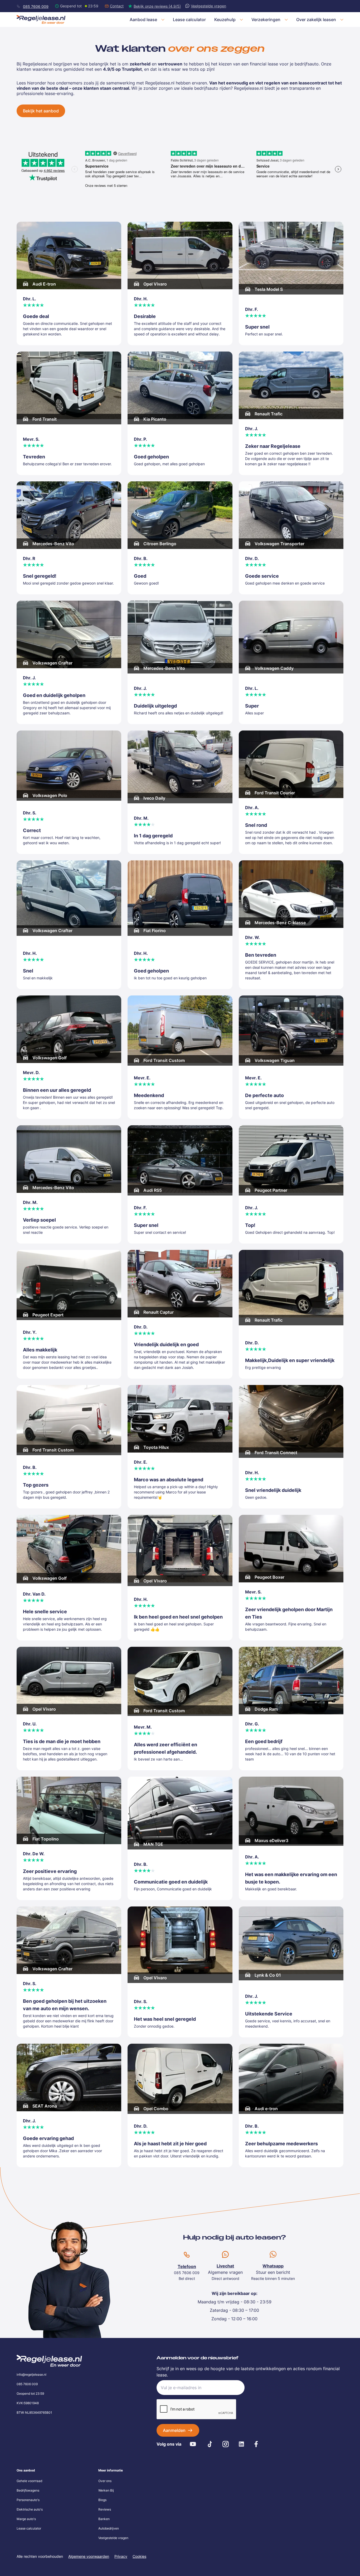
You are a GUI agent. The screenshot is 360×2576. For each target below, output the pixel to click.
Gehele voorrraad (29, 2481)
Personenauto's (28, 2500)
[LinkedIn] (241, 2444)
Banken (104, 2519)
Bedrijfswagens (28, 2490)
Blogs (102, 2500)
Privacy (121, 2556)
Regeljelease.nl (249, 88)
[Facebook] (256, 2444)
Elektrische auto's (30, 2509)
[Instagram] (226, 2444)
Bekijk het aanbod (41, 111)
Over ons (105, 2481)
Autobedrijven (109, 2528)
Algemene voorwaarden (89, 2556)
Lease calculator (29, 2528)
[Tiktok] (210, 2444)
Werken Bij (106, 2490)
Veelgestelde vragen (113, 2538)
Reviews (105, 2509)
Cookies (139, 2556)
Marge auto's (26, 2519)
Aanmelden (174, 2430)
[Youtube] (193, 2444)
